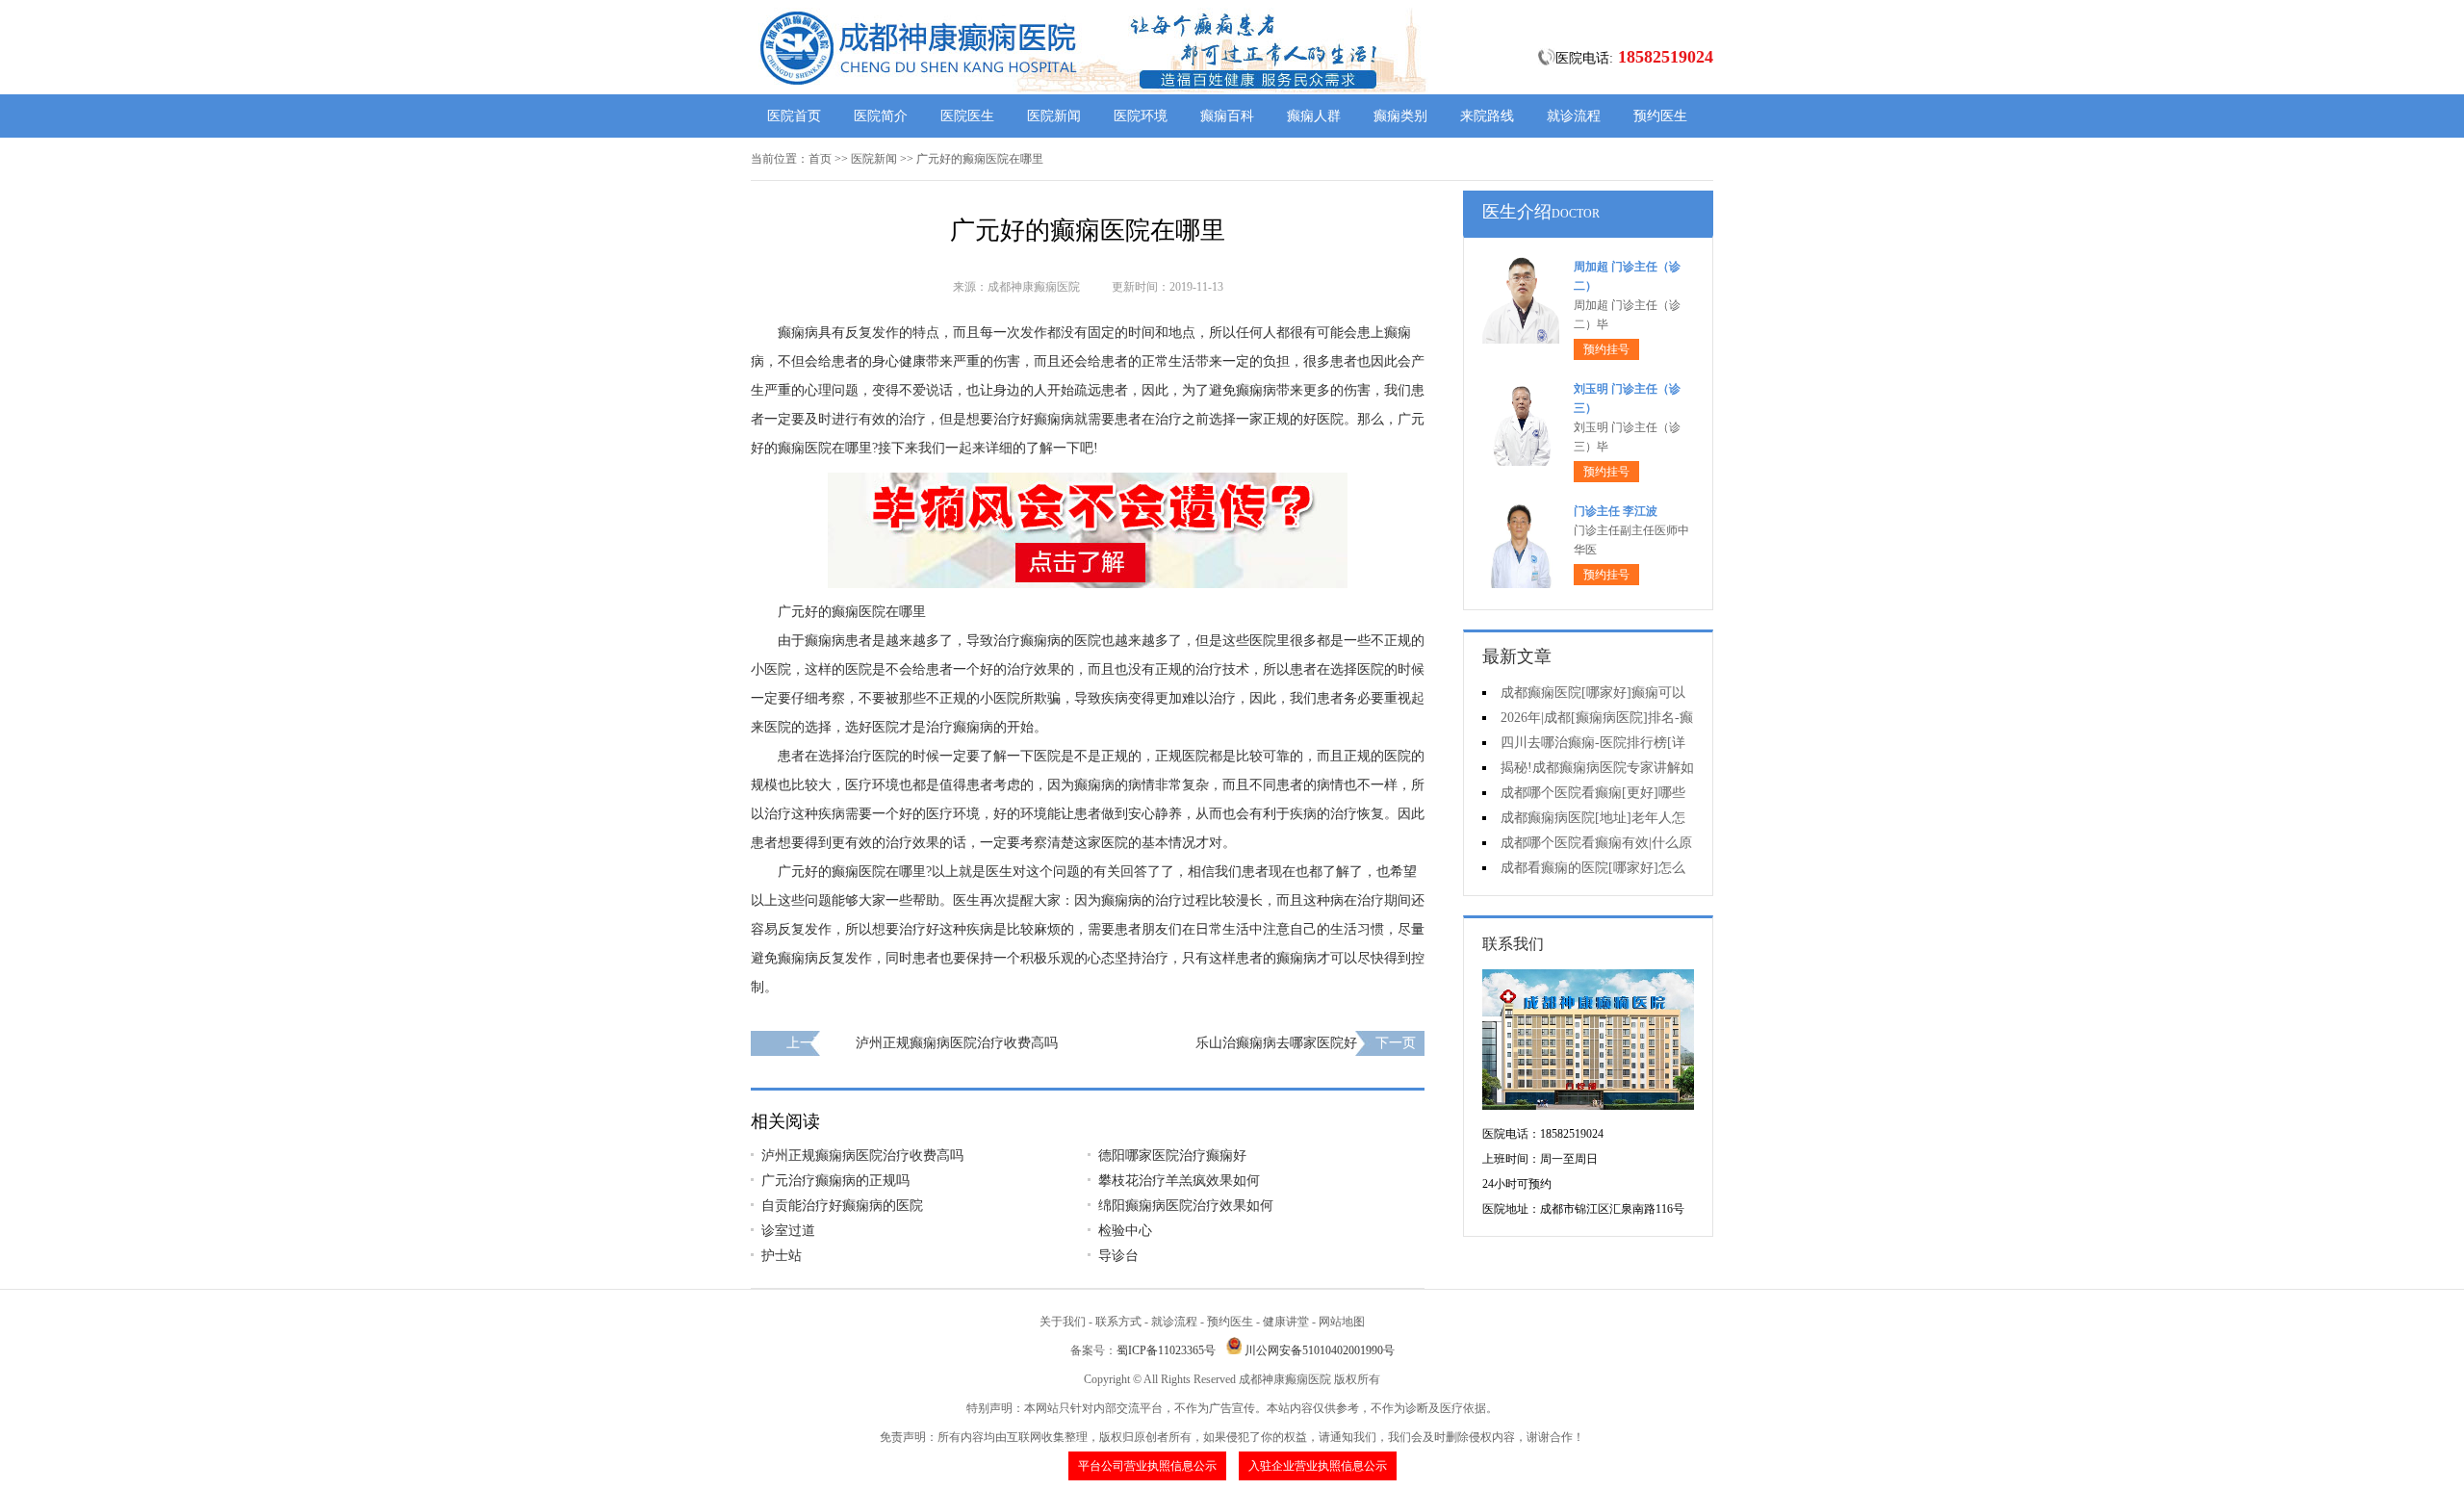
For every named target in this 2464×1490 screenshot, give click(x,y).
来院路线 (1487, 116)
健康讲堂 (1286, 1322)
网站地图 (1342, 1322)
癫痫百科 (1227, 116)
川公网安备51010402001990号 (1320, 1350)
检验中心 (1125, 1231)
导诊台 (1118, 1256)
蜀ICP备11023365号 (1166, 1350)
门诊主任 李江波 (1616, 511)
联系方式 (1118, 1322)
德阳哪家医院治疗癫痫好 (1172, 1156)
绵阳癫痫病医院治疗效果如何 (1186, 1206)
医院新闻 (1054, 116)
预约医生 (1660, 116)
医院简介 (881, 116)
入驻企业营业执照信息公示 (1318, 1466)
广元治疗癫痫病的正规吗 (835, 1181)
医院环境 (1141, 116)
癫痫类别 (1400, 116)
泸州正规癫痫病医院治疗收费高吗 (957, 1043)
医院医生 (967, 116)
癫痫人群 (1314, 116)
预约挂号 (1606, 349)
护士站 (782, 1256)
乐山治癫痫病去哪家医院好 (1276, 1043)
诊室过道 (788, 1231)
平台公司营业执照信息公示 (1147, 1466)
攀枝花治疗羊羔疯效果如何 (1179, 1181)
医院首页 (794, 116)
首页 (820, 159)
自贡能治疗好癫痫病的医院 (842, 1206)
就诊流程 (1574, 116)
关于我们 (1063, 1322)
